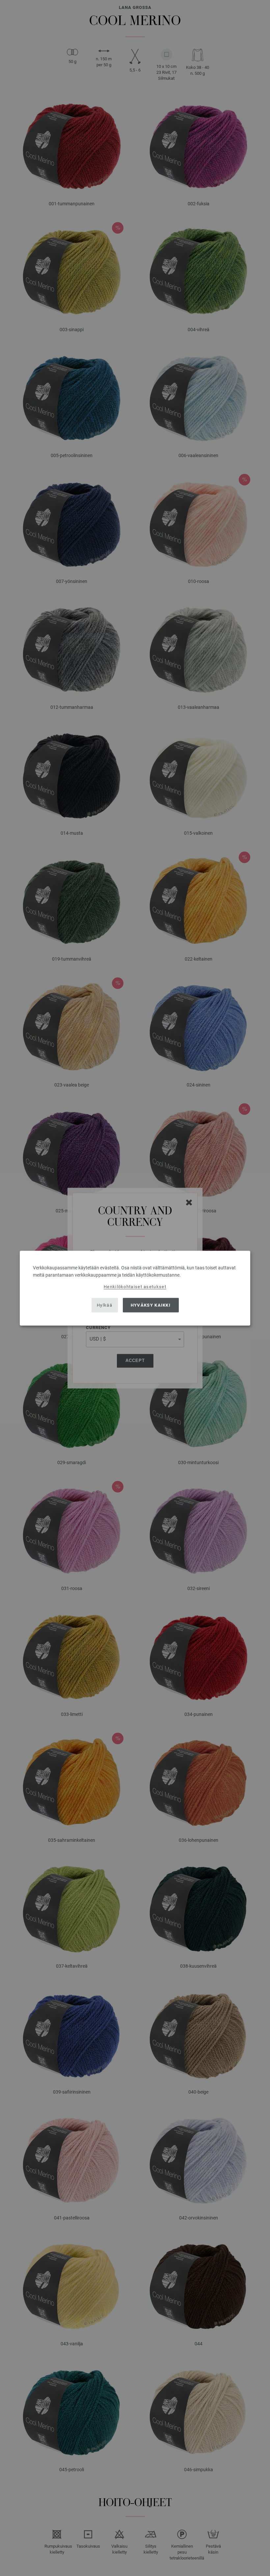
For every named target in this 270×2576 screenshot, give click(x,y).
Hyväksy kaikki (151, 1305)
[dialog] (135, 1288)
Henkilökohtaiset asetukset (135, 1286)
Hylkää (105, 1305)
